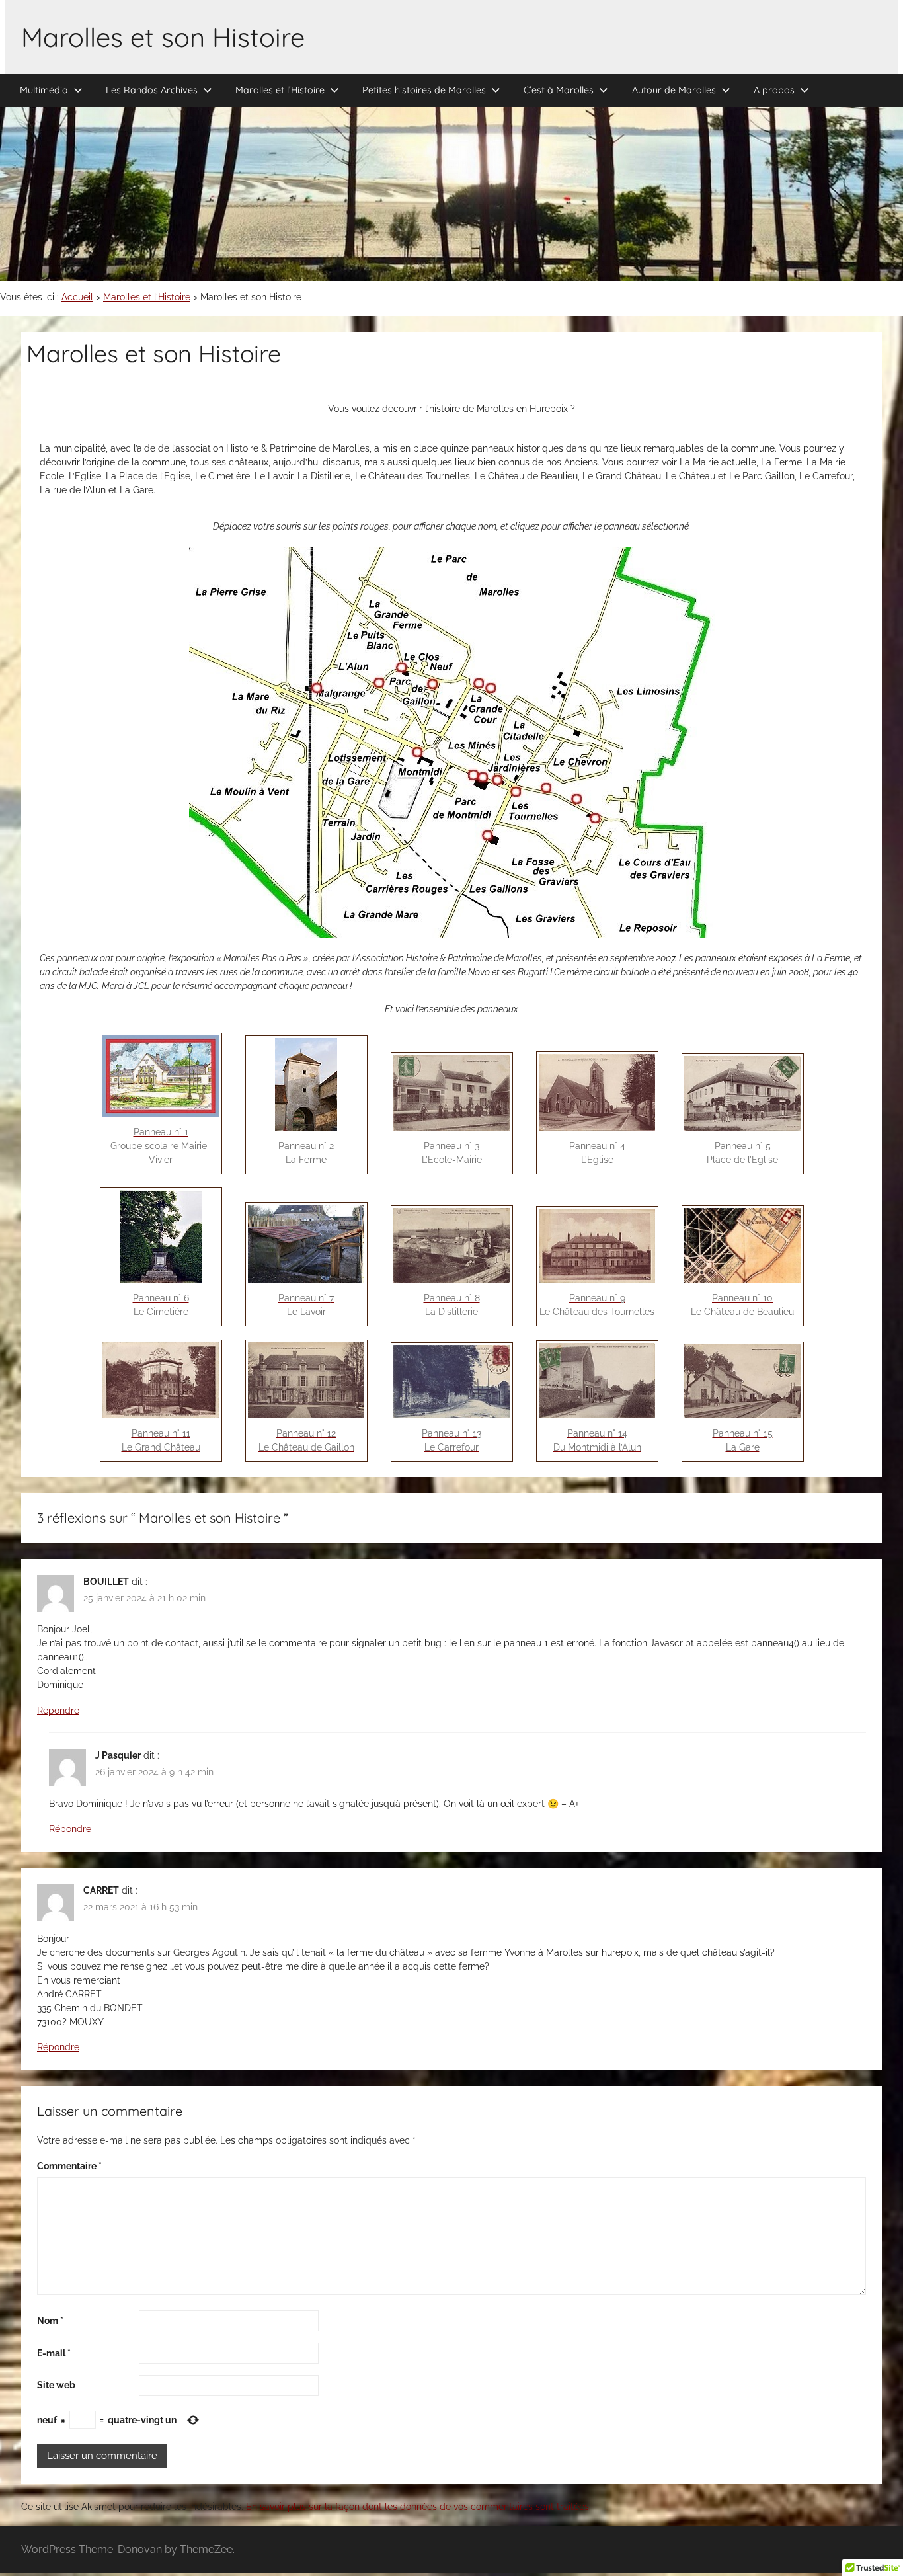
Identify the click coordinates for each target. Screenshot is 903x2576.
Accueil (77, 297)
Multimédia (44, 90)
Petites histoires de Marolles (424, 90)
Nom (50, 2321)
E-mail (54, 2353)
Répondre (58, 1711)
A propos (774, 90)
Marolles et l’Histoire (280, 90)
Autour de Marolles (674, 90)
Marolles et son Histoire (163, 37)
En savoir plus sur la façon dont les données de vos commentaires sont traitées (417, 2507)
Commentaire (69, 2166)
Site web (56, 2385)
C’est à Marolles (559, 90)
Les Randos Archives (152, 90)
